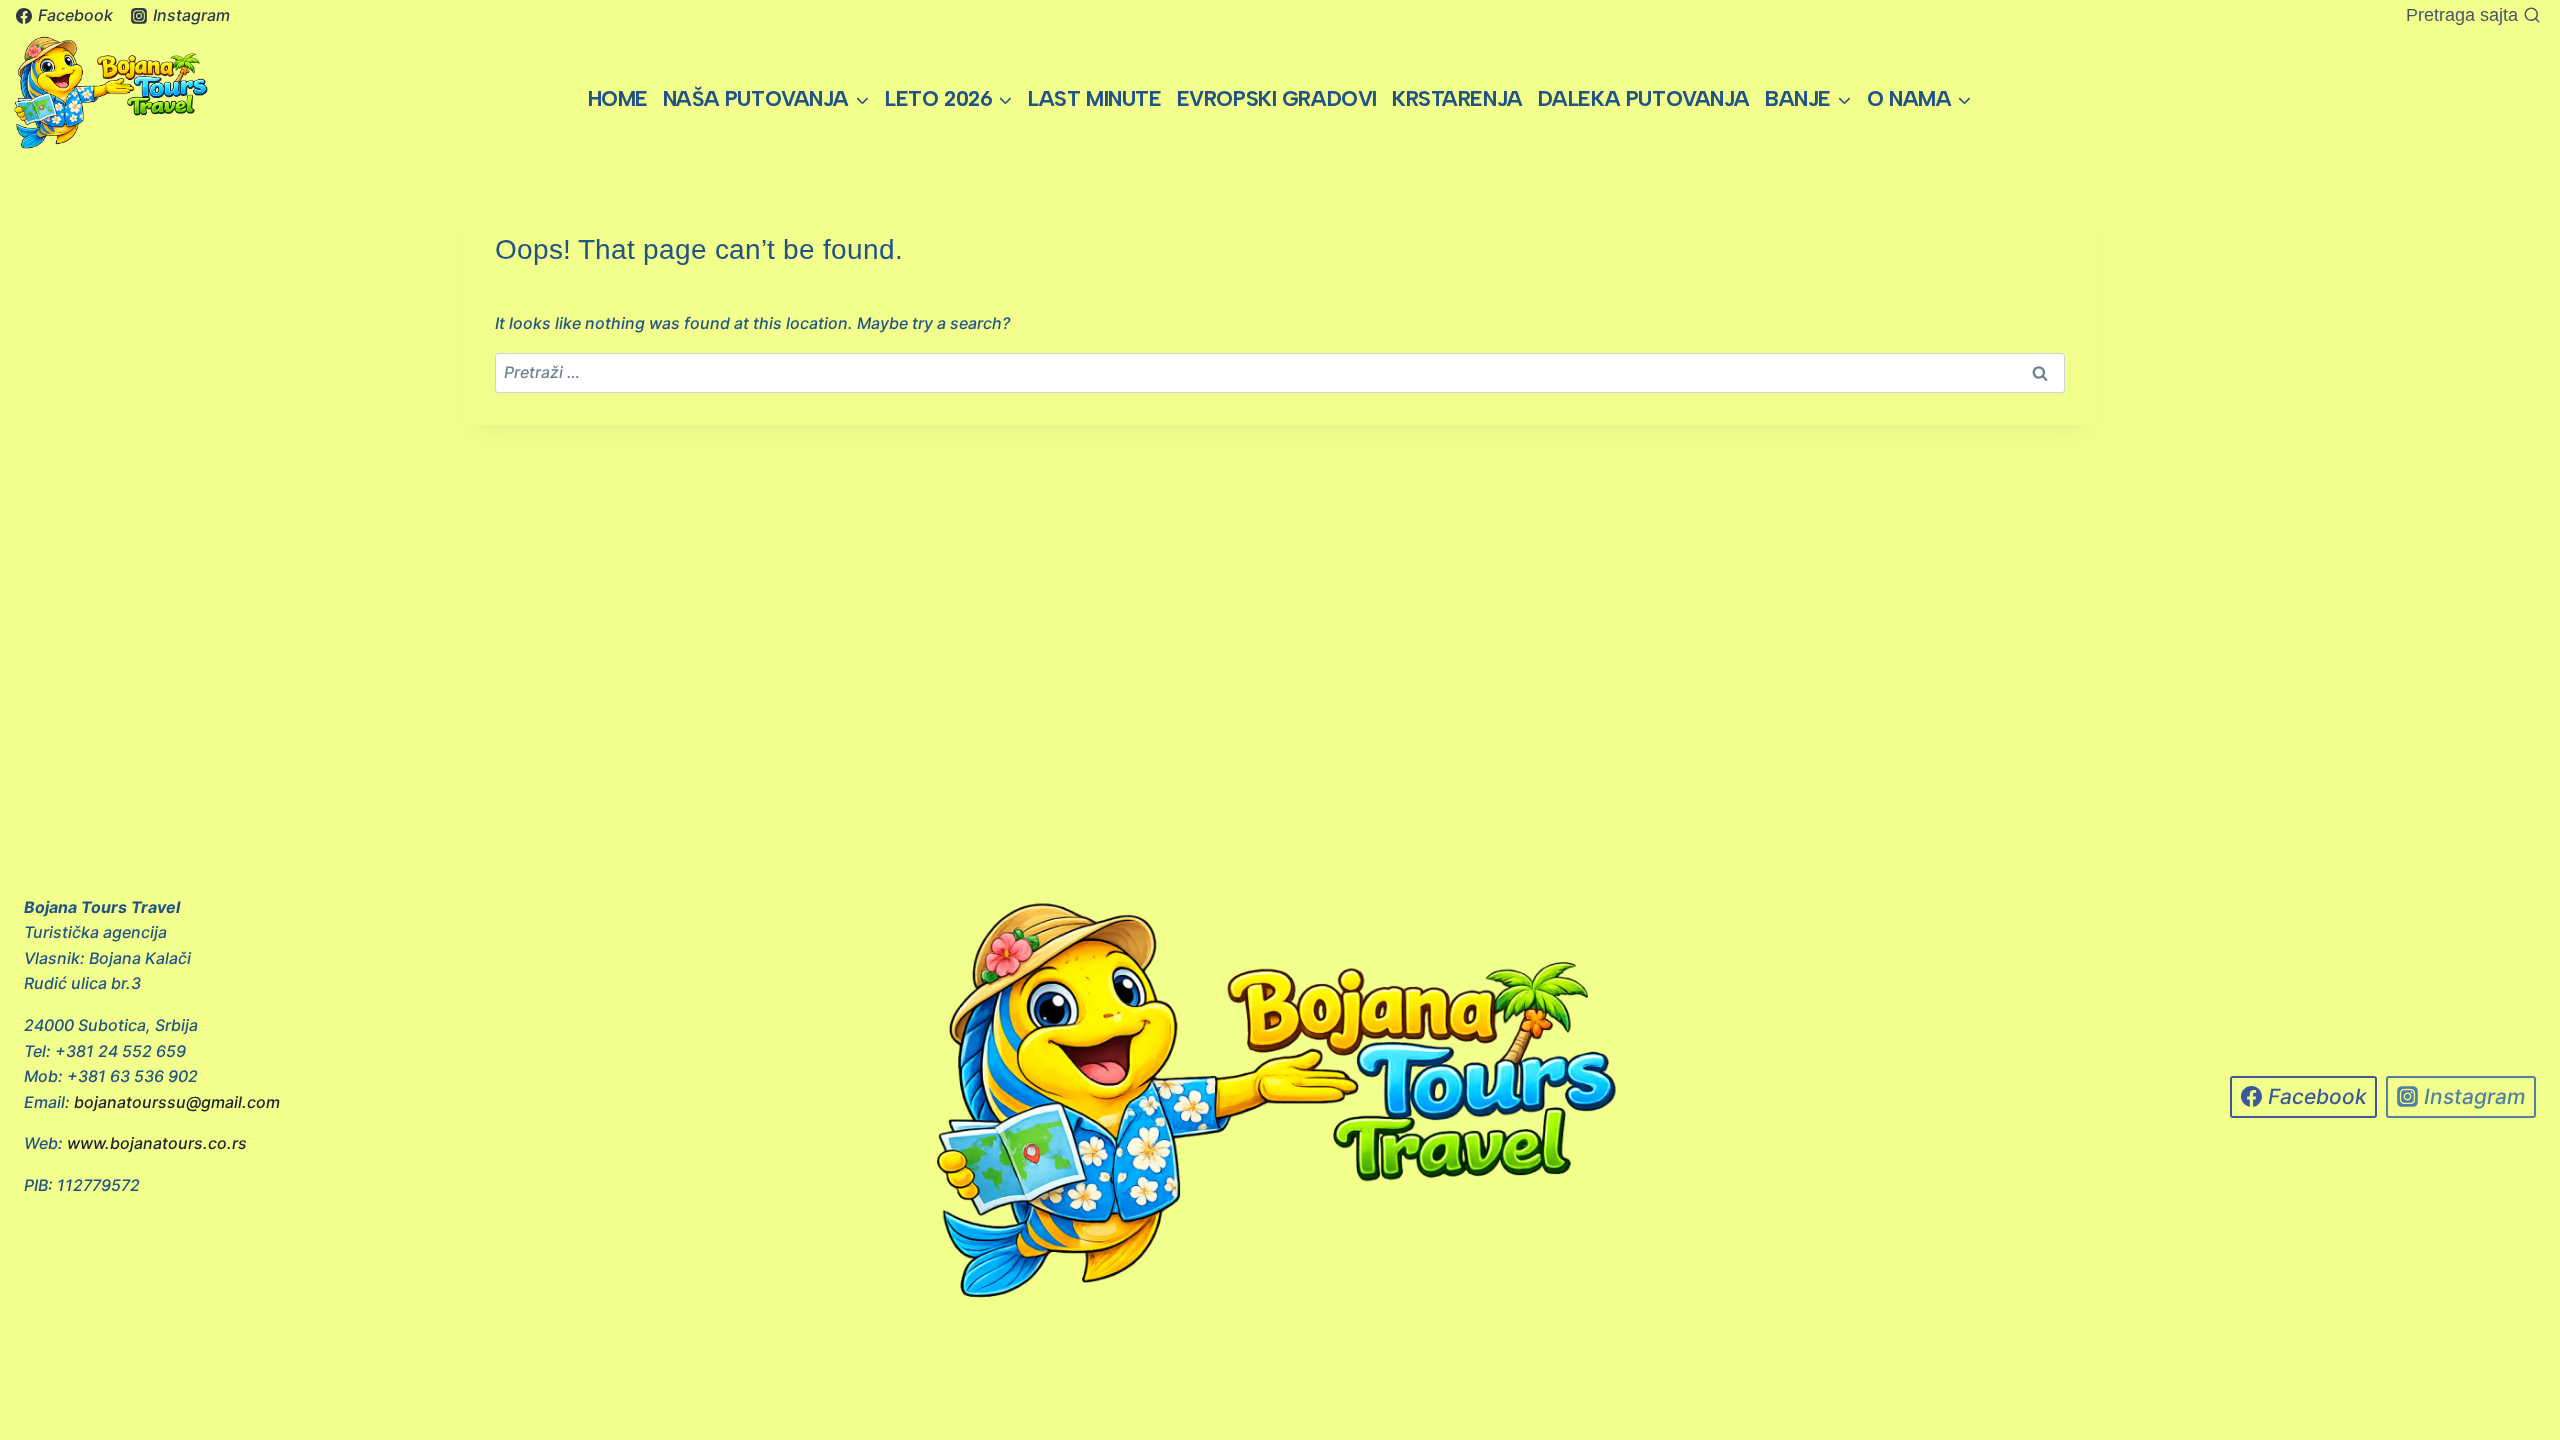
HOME (618, 98)
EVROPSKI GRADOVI (1277, 98)
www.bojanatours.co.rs (157, 1143)
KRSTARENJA (1457, 98)
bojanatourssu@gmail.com (177, 1102)
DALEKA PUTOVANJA (1644, 98)
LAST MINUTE (1094, 98)
